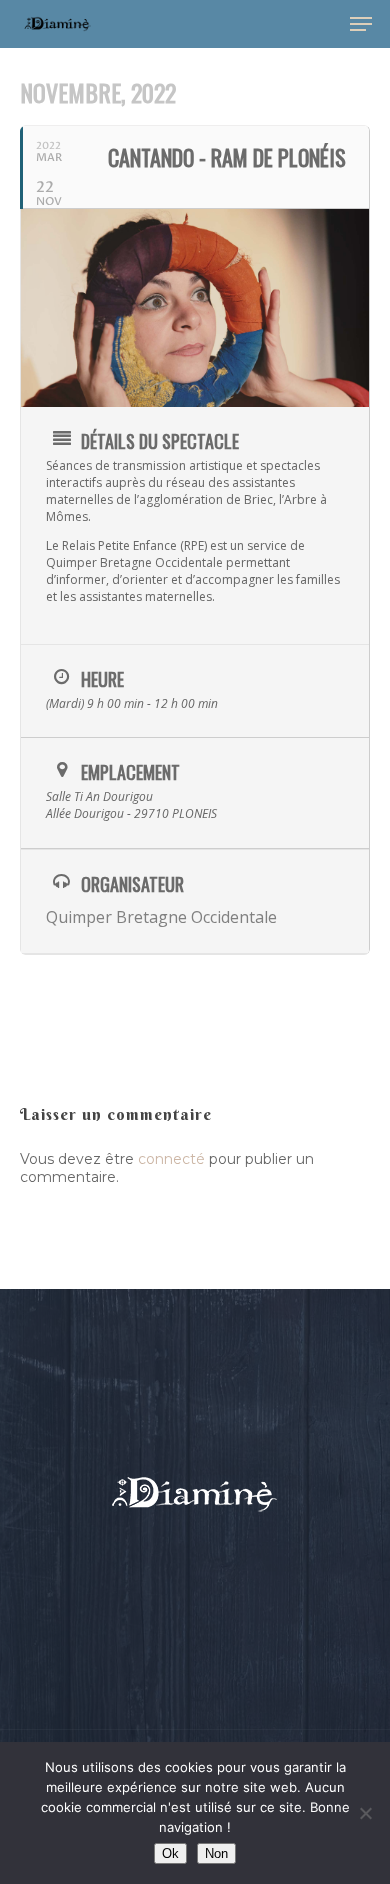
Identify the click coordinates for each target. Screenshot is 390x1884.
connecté (171, 1159)
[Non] (365, 1813)
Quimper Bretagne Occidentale (161, 917)
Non (216, 1853)
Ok (170, 1853)
